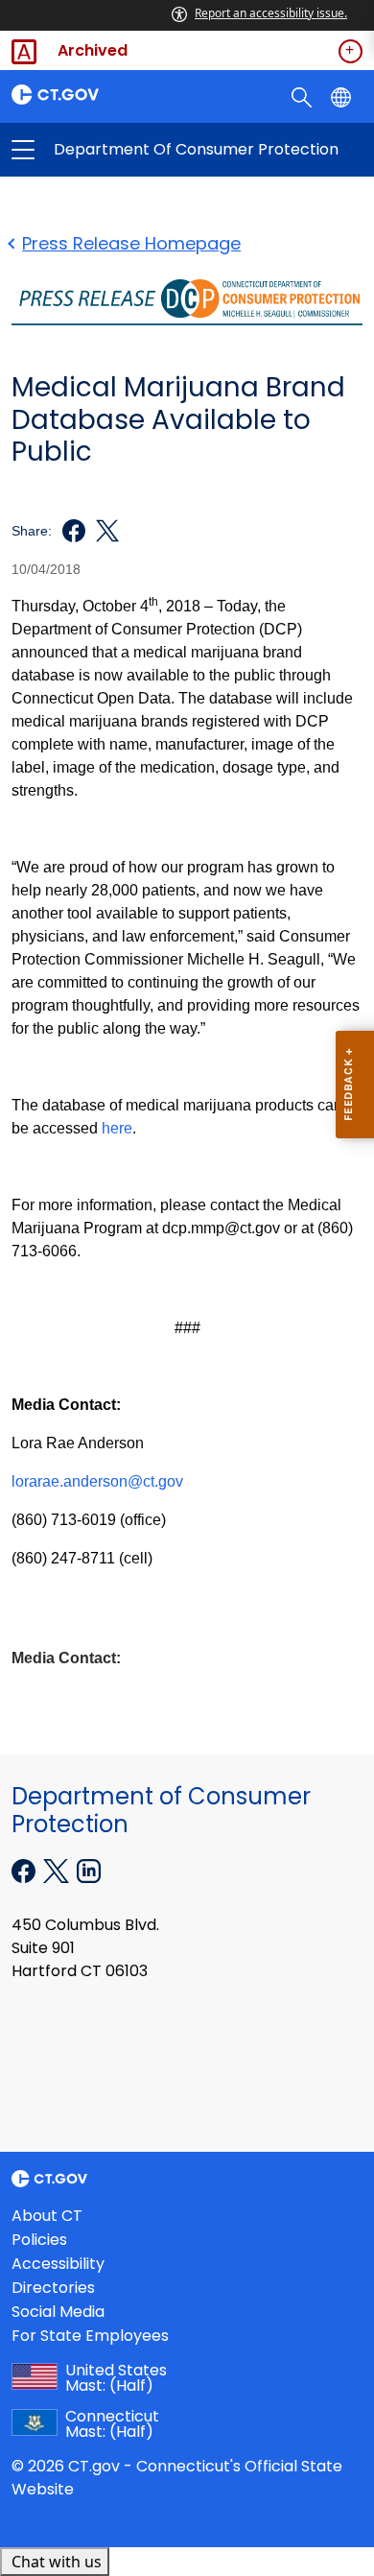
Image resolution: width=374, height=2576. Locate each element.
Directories (53, 2288)
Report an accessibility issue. (271, 13)
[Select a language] (343, 96)
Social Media (58, 2312)
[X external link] (58, 1870)
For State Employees (90, 2336)
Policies (39, 2240)
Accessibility (58, 2264)
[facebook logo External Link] (69, 531)
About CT (47, 2216)
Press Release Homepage (131, 243)
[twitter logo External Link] (102, 531)
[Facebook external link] (25, 1870)
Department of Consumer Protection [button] (105, 150)
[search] (304, 96)
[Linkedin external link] (89, 1870)
